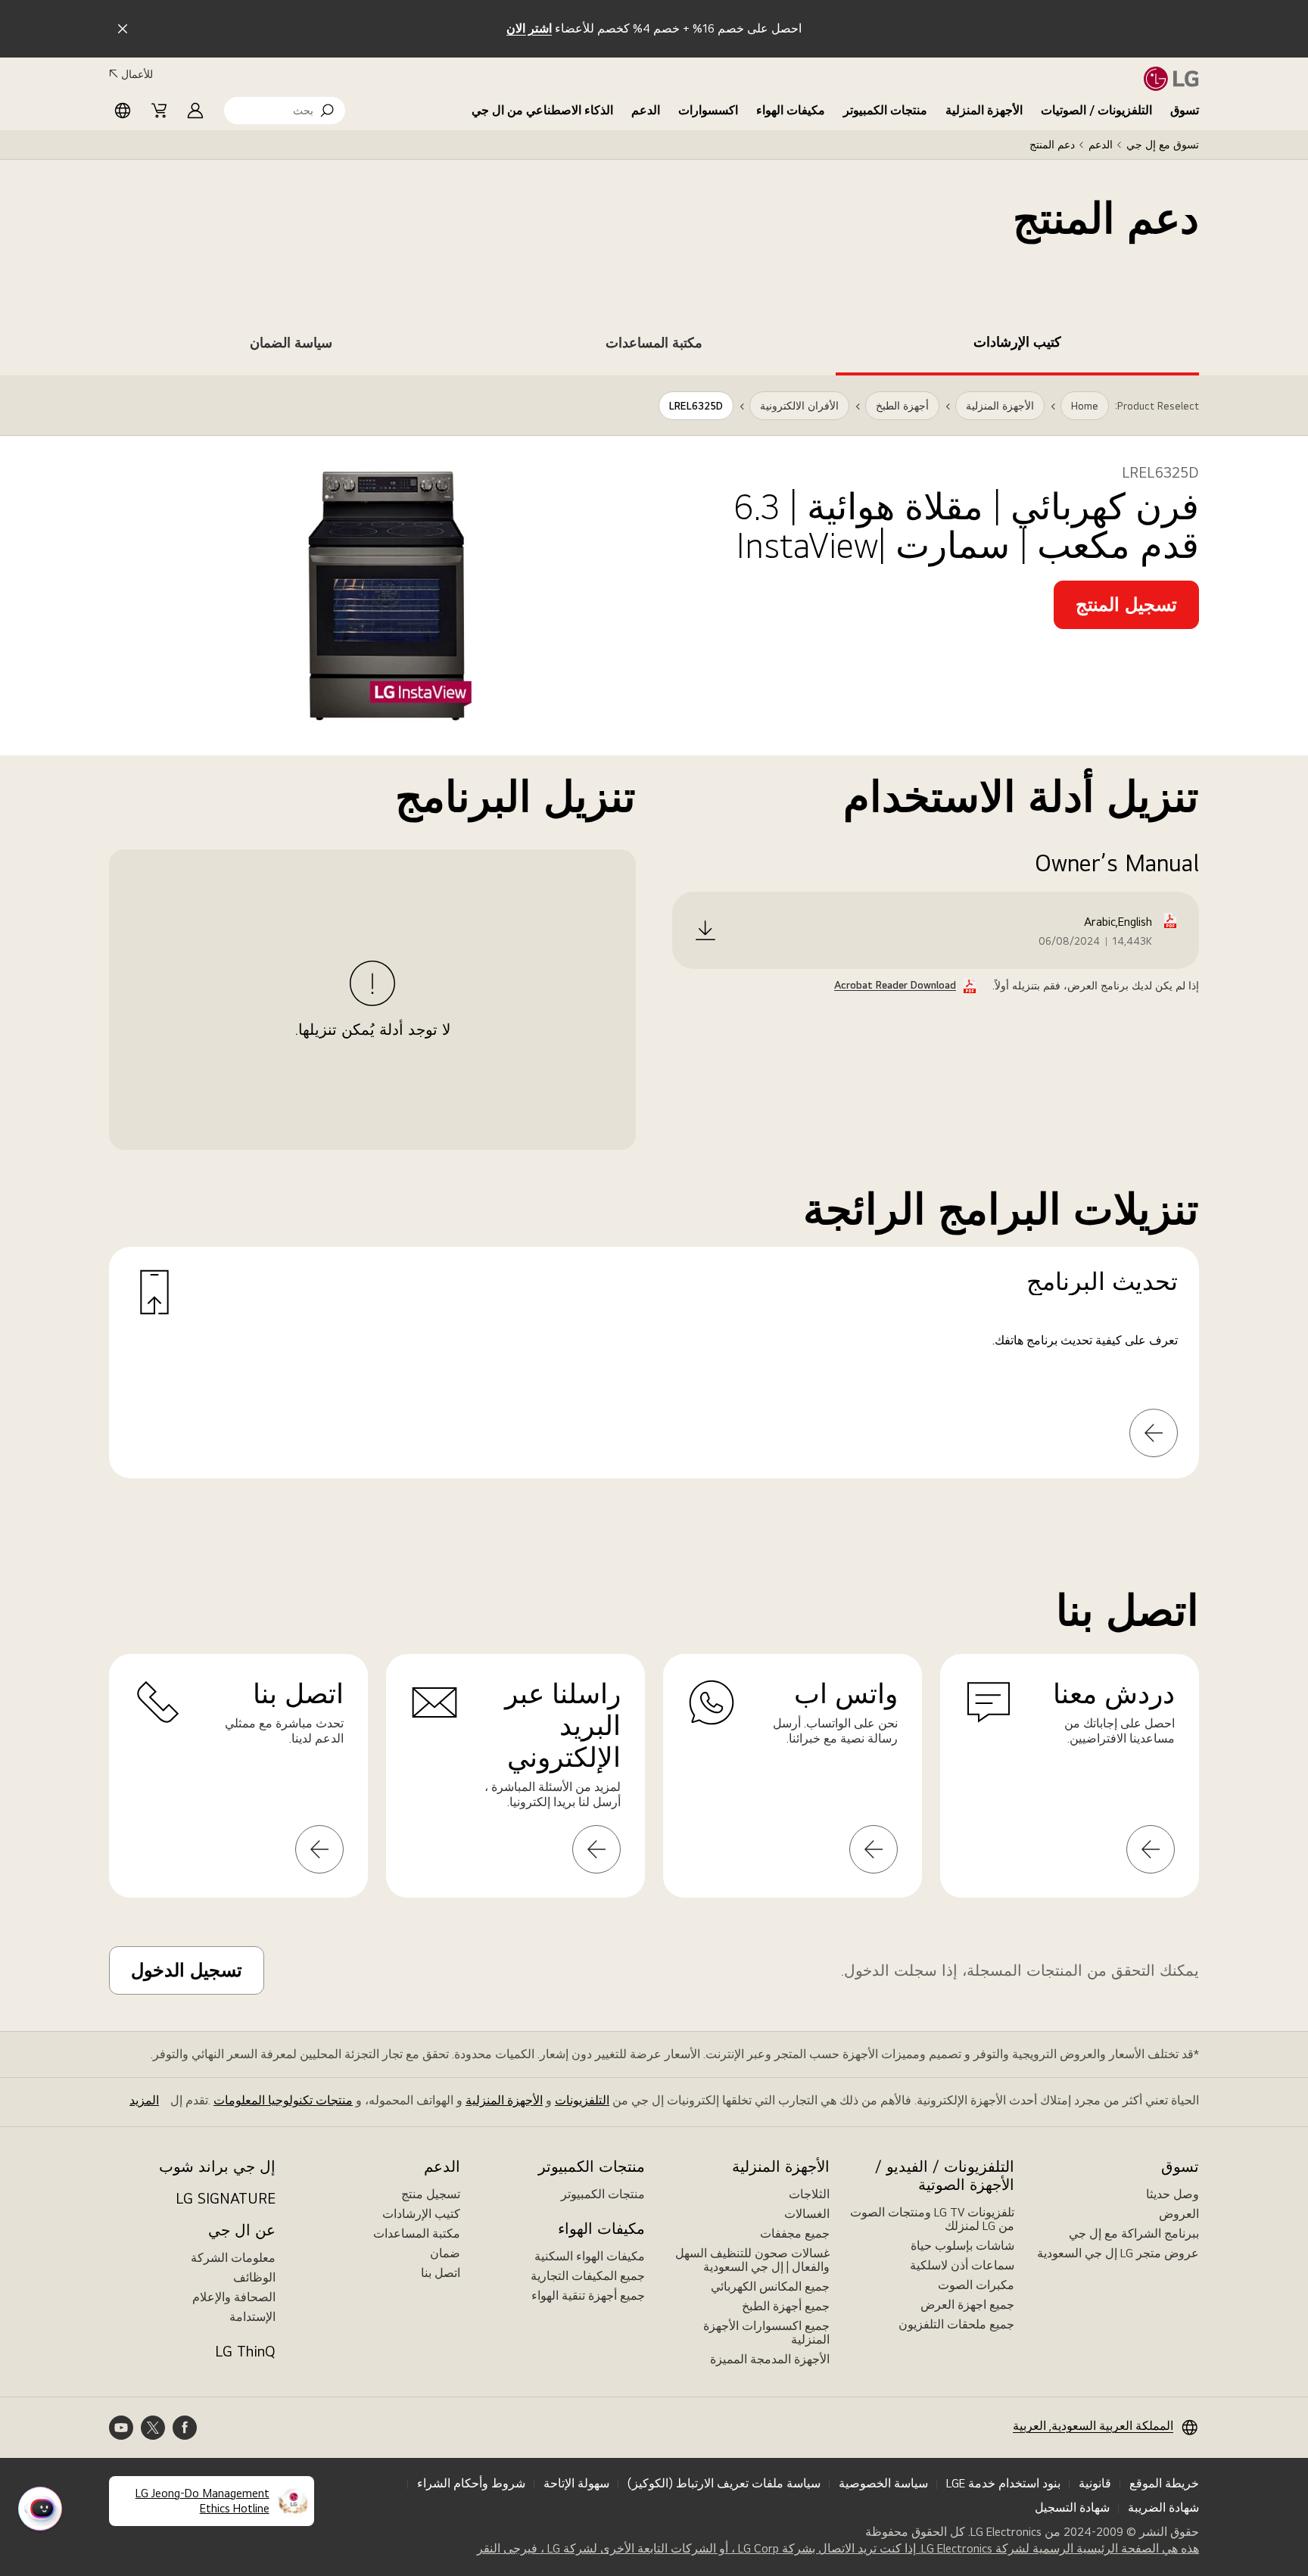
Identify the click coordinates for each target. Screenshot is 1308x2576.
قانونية (1095, 2483)
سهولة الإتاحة (576, 2483)
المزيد (144, 2100)
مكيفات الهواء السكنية (590, 2256)
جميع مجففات (795, 2233)
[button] (285, 111)
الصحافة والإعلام (234, 2297)
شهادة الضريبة (1163, 2507)
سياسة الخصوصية (883, 2483)
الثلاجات (809, 2194)
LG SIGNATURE (226, 2198)
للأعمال (137, 74)
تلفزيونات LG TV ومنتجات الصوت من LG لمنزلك (932, 2219)
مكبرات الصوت (976, 2285)
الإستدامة (252, 2317)
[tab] (1017, 345)
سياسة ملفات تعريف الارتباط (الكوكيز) (724, 2483)
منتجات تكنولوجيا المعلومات (283, 2100)
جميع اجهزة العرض (967, 2305)
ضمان (445, 2253)
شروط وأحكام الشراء (471, 2483)
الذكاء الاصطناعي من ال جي (542, 110)
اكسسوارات (708, 110)
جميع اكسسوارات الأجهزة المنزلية (766, 2333)
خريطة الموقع (1164, 2483)
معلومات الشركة (233, 2258)
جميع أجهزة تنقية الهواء (588, 2296)
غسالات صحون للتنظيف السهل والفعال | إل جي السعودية (752, 2260)
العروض (1179, 2214)
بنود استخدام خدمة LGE (1003, 2483)
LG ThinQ (245, 2351)
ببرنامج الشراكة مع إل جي (1134, 2233)
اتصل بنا (441, 2273)
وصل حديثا (1173, 2194)
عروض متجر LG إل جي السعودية (1118, 2253)
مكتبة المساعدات (417, 2233)
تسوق (1185, 110)
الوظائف (254, 2277)
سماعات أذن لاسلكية (962, 2265)
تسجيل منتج (431, 2194)
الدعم (646, 110)
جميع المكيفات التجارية (588, 2276)
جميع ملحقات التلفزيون (956, 2324)
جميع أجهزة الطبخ (786, 2306)
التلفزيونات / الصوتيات (1096, 110)
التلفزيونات (582, 2100)
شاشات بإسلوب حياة (962, 2246)
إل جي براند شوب (217, 2166)
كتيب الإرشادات (421, 2214)
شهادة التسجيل (1072, 2507)
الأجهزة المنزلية (984, 110)
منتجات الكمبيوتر (885, 110)
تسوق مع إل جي (1163, 145)
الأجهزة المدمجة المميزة (770, 2359)
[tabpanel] (654, 945)
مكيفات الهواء (791, 110)
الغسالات (807, 2214)
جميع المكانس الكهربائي (770, 2286)
